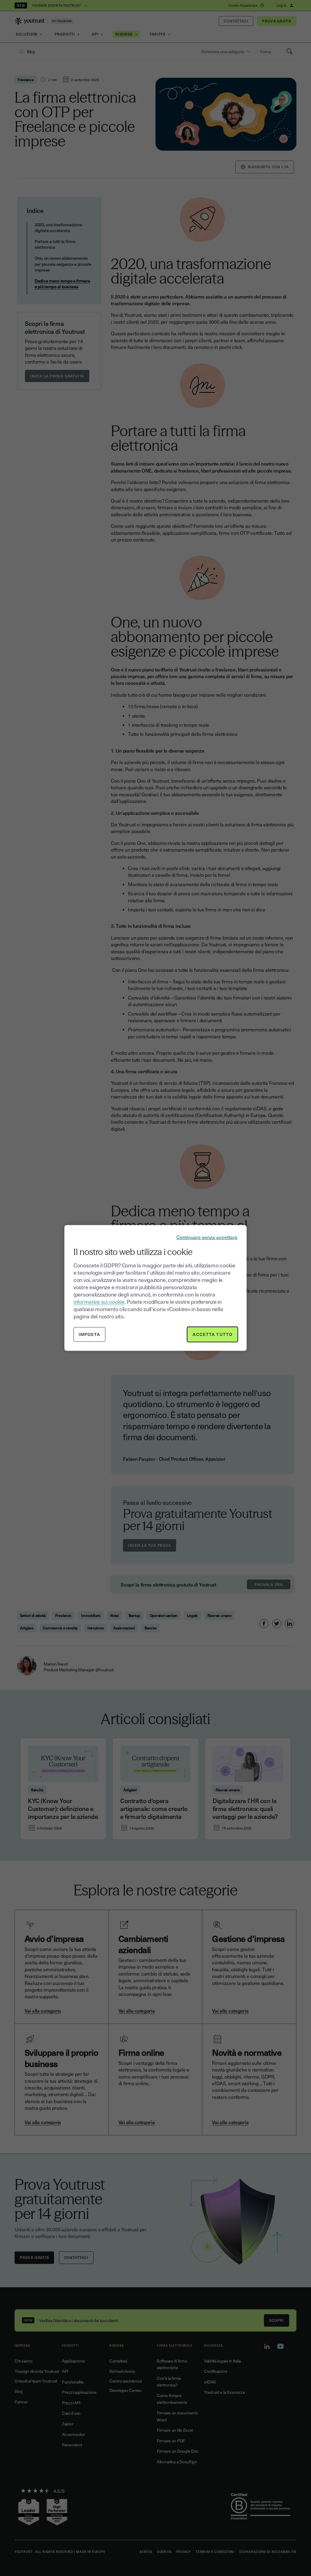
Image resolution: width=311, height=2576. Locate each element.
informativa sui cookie (99, 1302)
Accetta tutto (212, 1334)
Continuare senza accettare (207, 1237)
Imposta (89, 1334)
